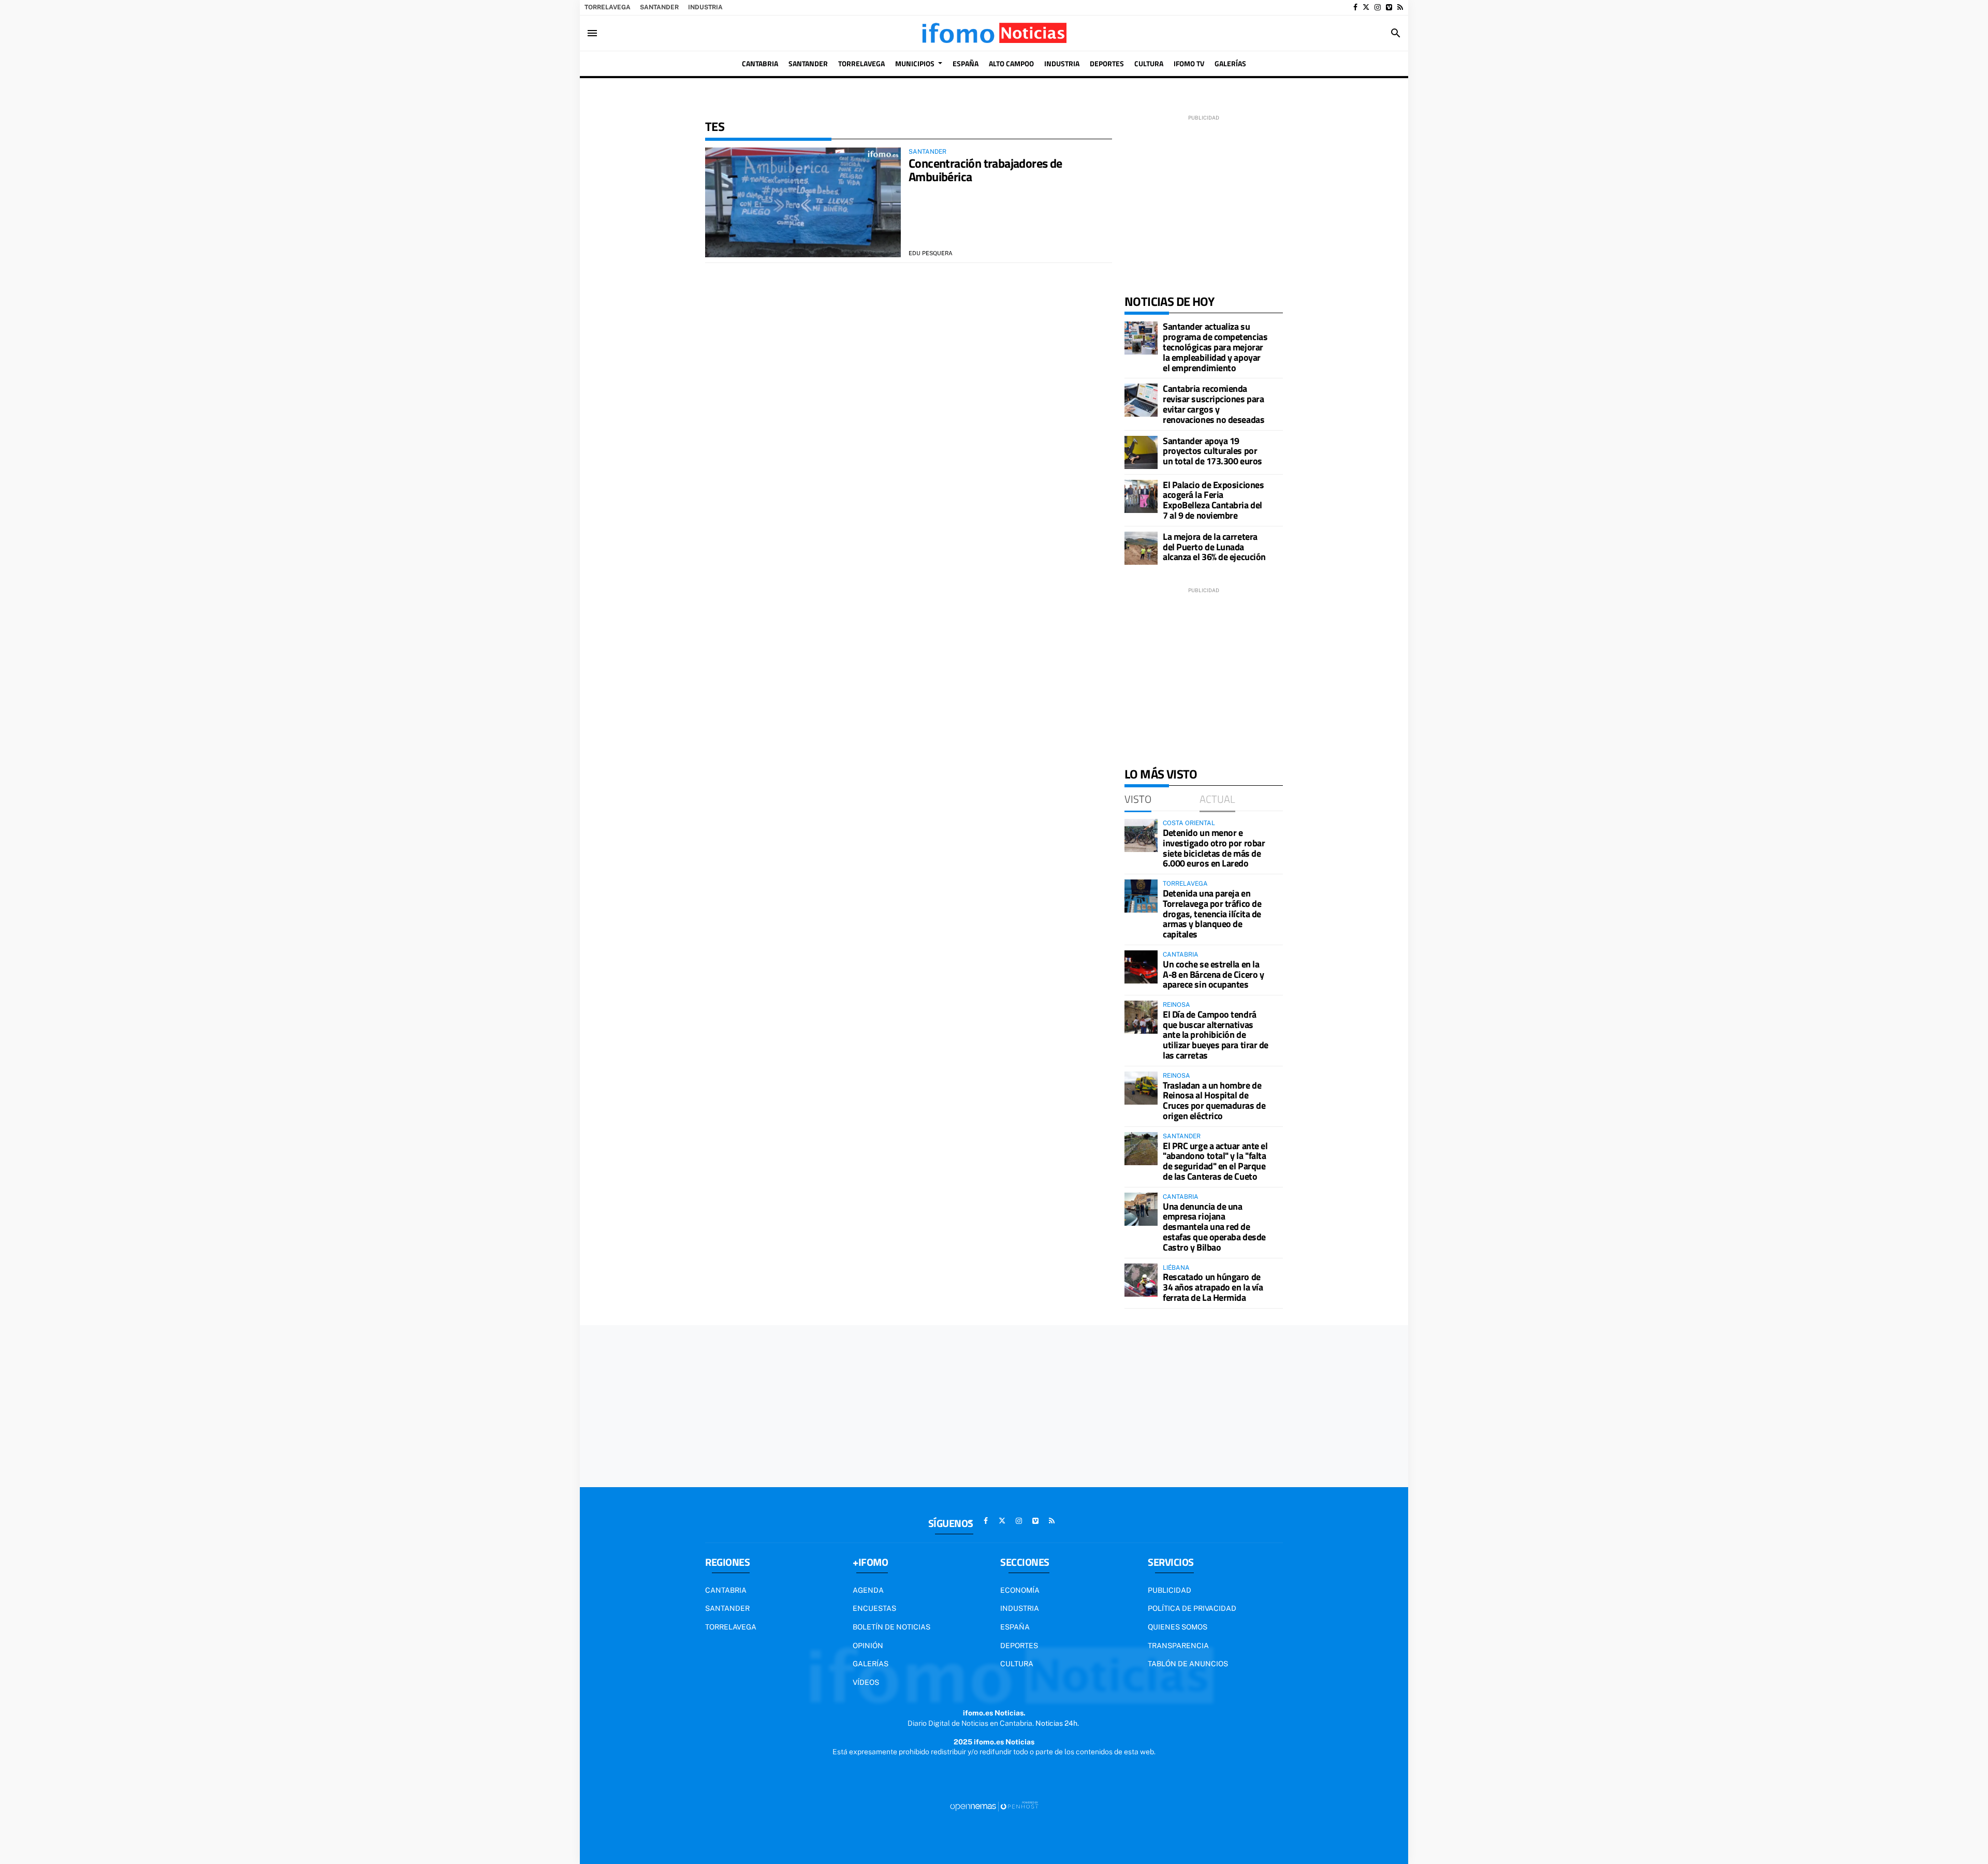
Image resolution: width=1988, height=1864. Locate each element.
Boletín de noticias (891, 1627)
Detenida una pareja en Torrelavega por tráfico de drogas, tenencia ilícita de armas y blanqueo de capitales (1212, 914)
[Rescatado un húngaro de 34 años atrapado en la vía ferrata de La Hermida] (1141, 1280)
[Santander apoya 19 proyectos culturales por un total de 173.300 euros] (1141, 452)
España (1015, 1627)
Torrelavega (608, 7)
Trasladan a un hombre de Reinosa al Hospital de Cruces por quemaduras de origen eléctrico (1214, 1100)
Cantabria (726, 1590)
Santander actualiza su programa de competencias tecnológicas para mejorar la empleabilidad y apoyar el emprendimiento (1215, 347)
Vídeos (866, 1682)
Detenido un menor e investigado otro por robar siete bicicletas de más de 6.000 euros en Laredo (1214, 848)
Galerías (871, 1664)
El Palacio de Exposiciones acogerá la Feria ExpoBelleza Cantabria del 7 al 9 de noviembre (1213, 500)
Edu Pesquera (931, 253)
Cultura (1017, 1664)
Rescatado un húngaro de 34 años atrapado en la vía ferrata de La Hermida (1213, 1287)
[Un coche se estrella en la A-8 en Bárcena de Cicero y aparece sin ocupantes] (1141, 967)
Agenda (868, 1590)
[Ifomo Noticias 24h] (994, 33)
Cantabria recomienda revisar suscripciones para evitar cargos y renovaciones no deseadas (1214, 404)
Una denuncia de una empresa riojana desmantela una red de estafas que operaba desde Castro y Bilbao (1214, 1227)
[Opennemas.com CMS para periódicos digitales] (994, 1806)
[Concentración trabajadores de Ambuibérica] (803, 203)
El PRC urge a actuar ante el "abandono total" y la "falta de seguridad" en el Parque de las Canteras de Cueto (1215, 1161)
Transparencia (1178, 1646)
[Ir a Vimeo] (1389, 7)
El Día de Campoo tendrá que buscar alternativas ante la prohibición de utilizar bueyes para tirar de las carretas (1216, 1035)
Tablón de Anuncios (1188, 1664)
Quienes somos (1178, 1627)
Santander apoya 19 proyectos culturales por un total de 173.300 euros (1212, 451)
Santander (659, 7)
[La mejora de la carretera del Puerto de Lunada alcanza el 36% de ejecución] (1141, 548)
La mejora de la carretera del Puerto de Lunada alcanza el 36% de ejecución (1214, 547)
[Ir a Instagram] (1378, 7)
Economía (1020, 1590)
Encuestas (874, 1608)
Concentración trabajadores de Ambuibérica (985, 170)
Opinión (868, 1646)
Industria (705, 7)
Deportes (1019, 1646)
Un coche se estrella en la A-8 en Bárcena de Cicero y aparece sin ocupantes (1213, 974)
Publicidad (1170, 1590)
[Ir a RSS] (1400, 7)
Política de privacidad (1192, 1608)
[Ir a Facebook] (1355, 7)
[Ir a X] (1366, 7)
